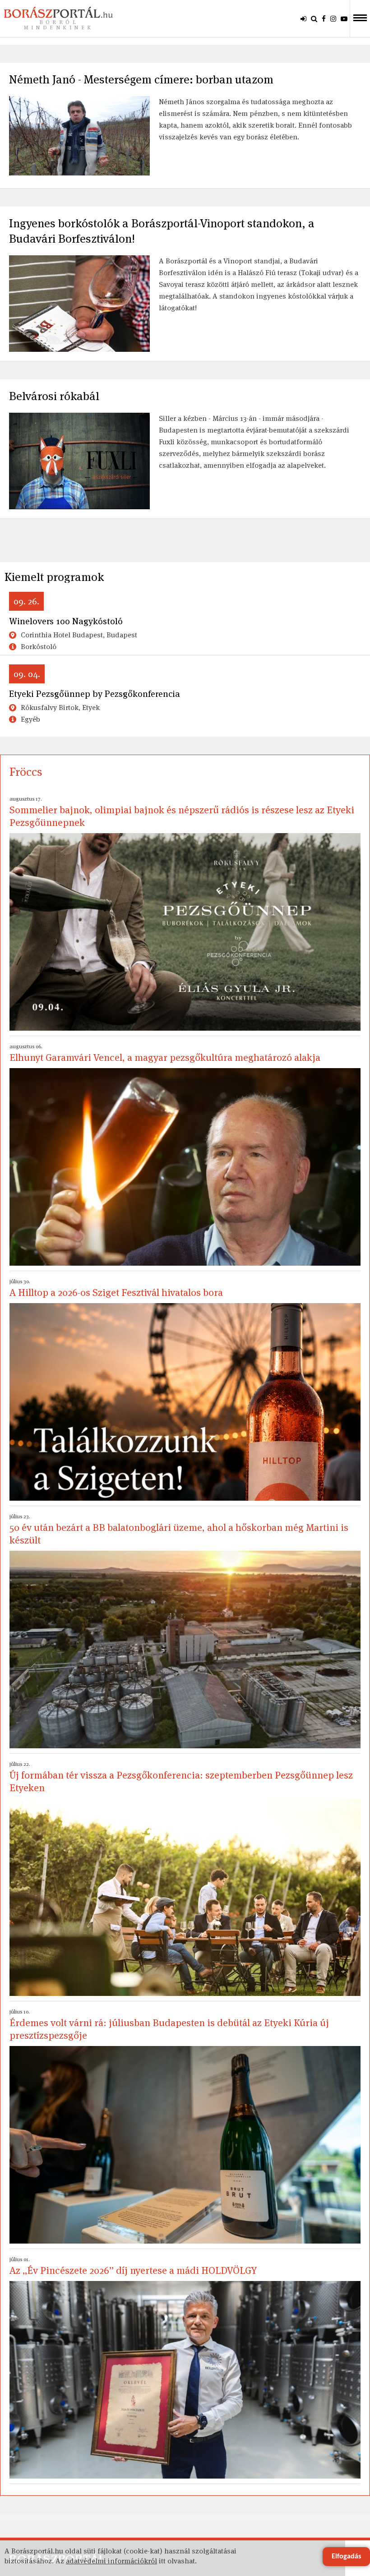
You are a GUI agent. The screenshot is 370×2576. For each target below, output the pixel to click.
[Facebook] (324, 18)
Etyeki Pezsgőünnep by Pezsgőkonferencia (95, 694)
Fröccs (26, 772)
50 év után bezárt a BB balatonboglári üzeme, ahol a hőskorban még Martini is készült (179, 1530)
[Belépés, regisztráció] (303, 18)
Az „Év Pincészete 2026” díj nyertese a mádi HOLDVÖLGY (133, 2266)
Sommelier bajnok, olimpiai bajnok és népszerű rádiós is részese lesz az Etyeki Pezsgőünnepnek (182, 812)
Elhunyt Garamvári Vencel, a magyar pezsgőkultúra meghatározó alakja (165, 1053)
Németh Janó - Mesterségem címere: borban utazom (141, 79)
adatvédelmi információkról (111, 2561)
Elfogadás (346, 2557)
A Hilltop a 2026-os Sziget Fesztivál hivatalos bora (116, 1288)
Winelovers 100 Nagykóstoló (66, 621)
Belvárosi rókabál (54, 396)
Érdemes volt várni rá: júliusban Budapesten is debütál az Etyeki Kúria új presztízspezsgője (169, 2025)
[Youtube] (344, 18)
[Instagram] (333, 18)
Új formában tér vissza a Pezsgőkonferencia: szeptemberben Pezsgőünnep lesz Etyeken (181, 1777)
